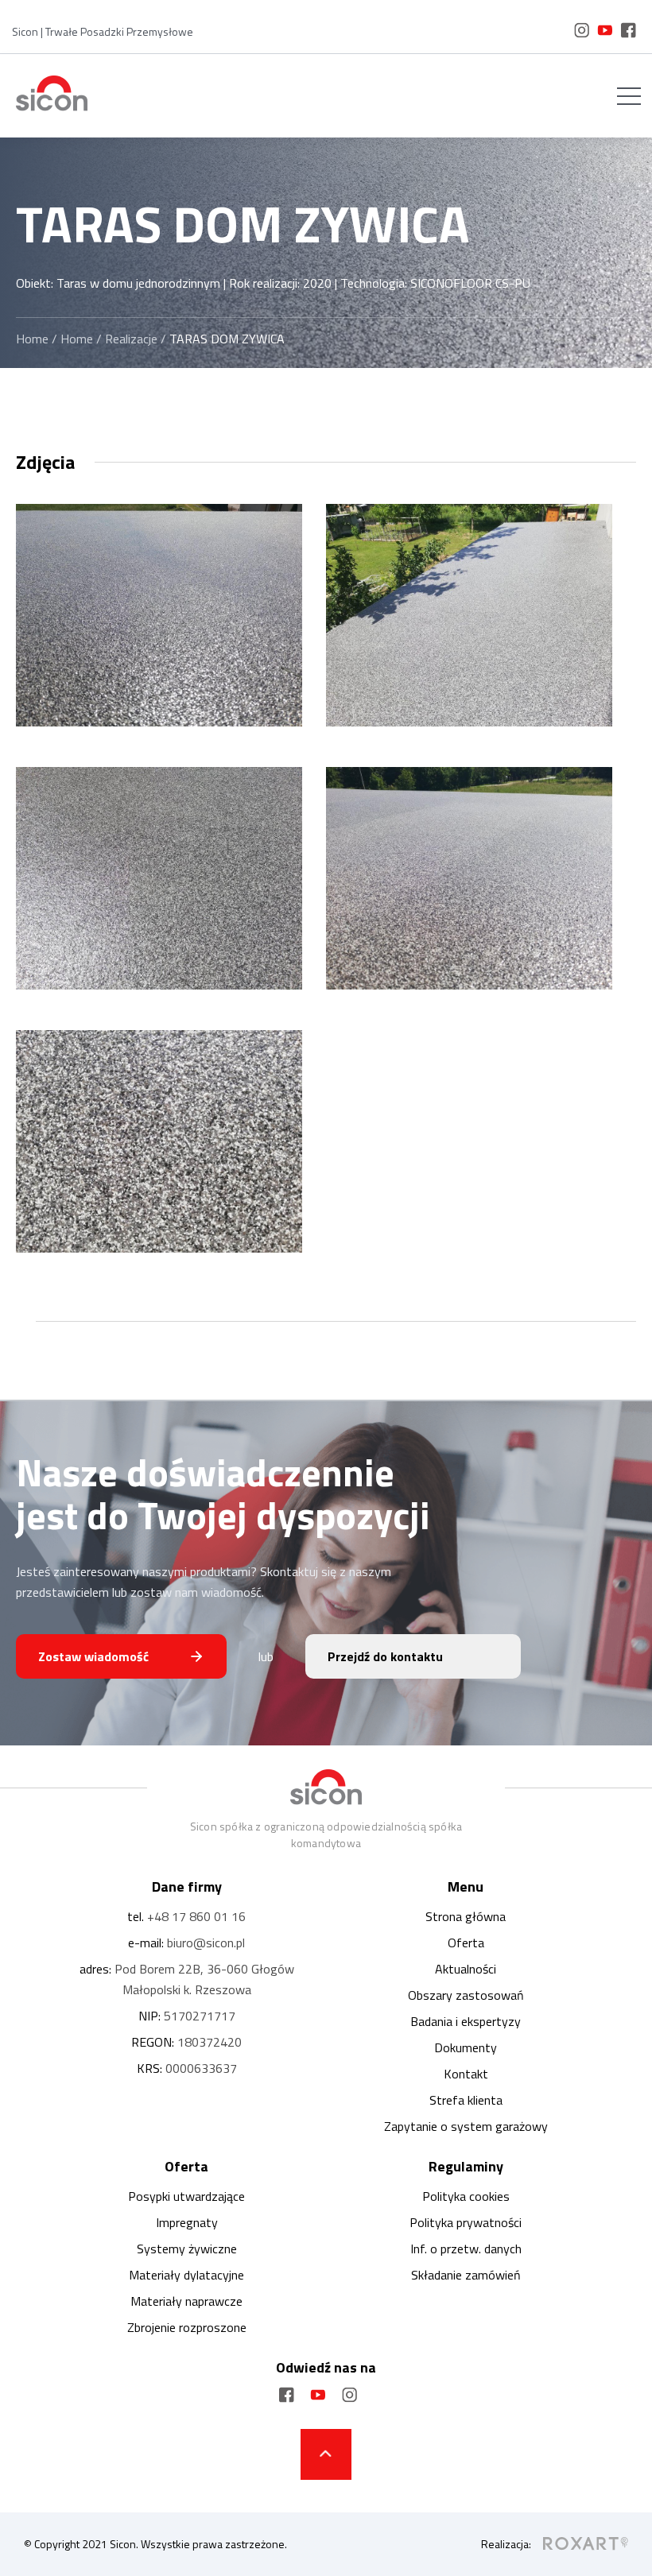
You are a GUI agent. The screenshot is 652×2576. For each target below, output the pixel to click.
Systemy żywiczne (187, 2249)
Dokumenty (466, 2047)
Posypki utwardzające (186, 2196)
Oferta (466, 1943)
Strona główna (466, 1916)
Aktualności (466, 1969)
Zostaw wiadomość (93, 1656)
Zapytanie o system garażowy (466, 2126)
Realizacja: (506, 2544)
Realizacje (131, 339)
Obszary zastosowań (466, 1995)
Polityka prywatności (466, 2222)
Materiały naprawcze (186, 2301)
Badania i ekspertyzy (466, 2021)
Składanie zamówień (466, 2275)
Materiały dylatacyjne (186, 2275)
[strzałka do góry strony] (326, 2454)
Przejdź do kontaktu (385, 1656)
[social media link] (582, 33)
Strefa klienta (466, 2100)
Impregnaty (187, 2222)
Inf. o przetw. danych (466, 2249)
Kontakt (466, 2074)
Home (32, 339)
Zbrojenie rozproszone (187, 2327)
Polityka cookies (466, 2196)
